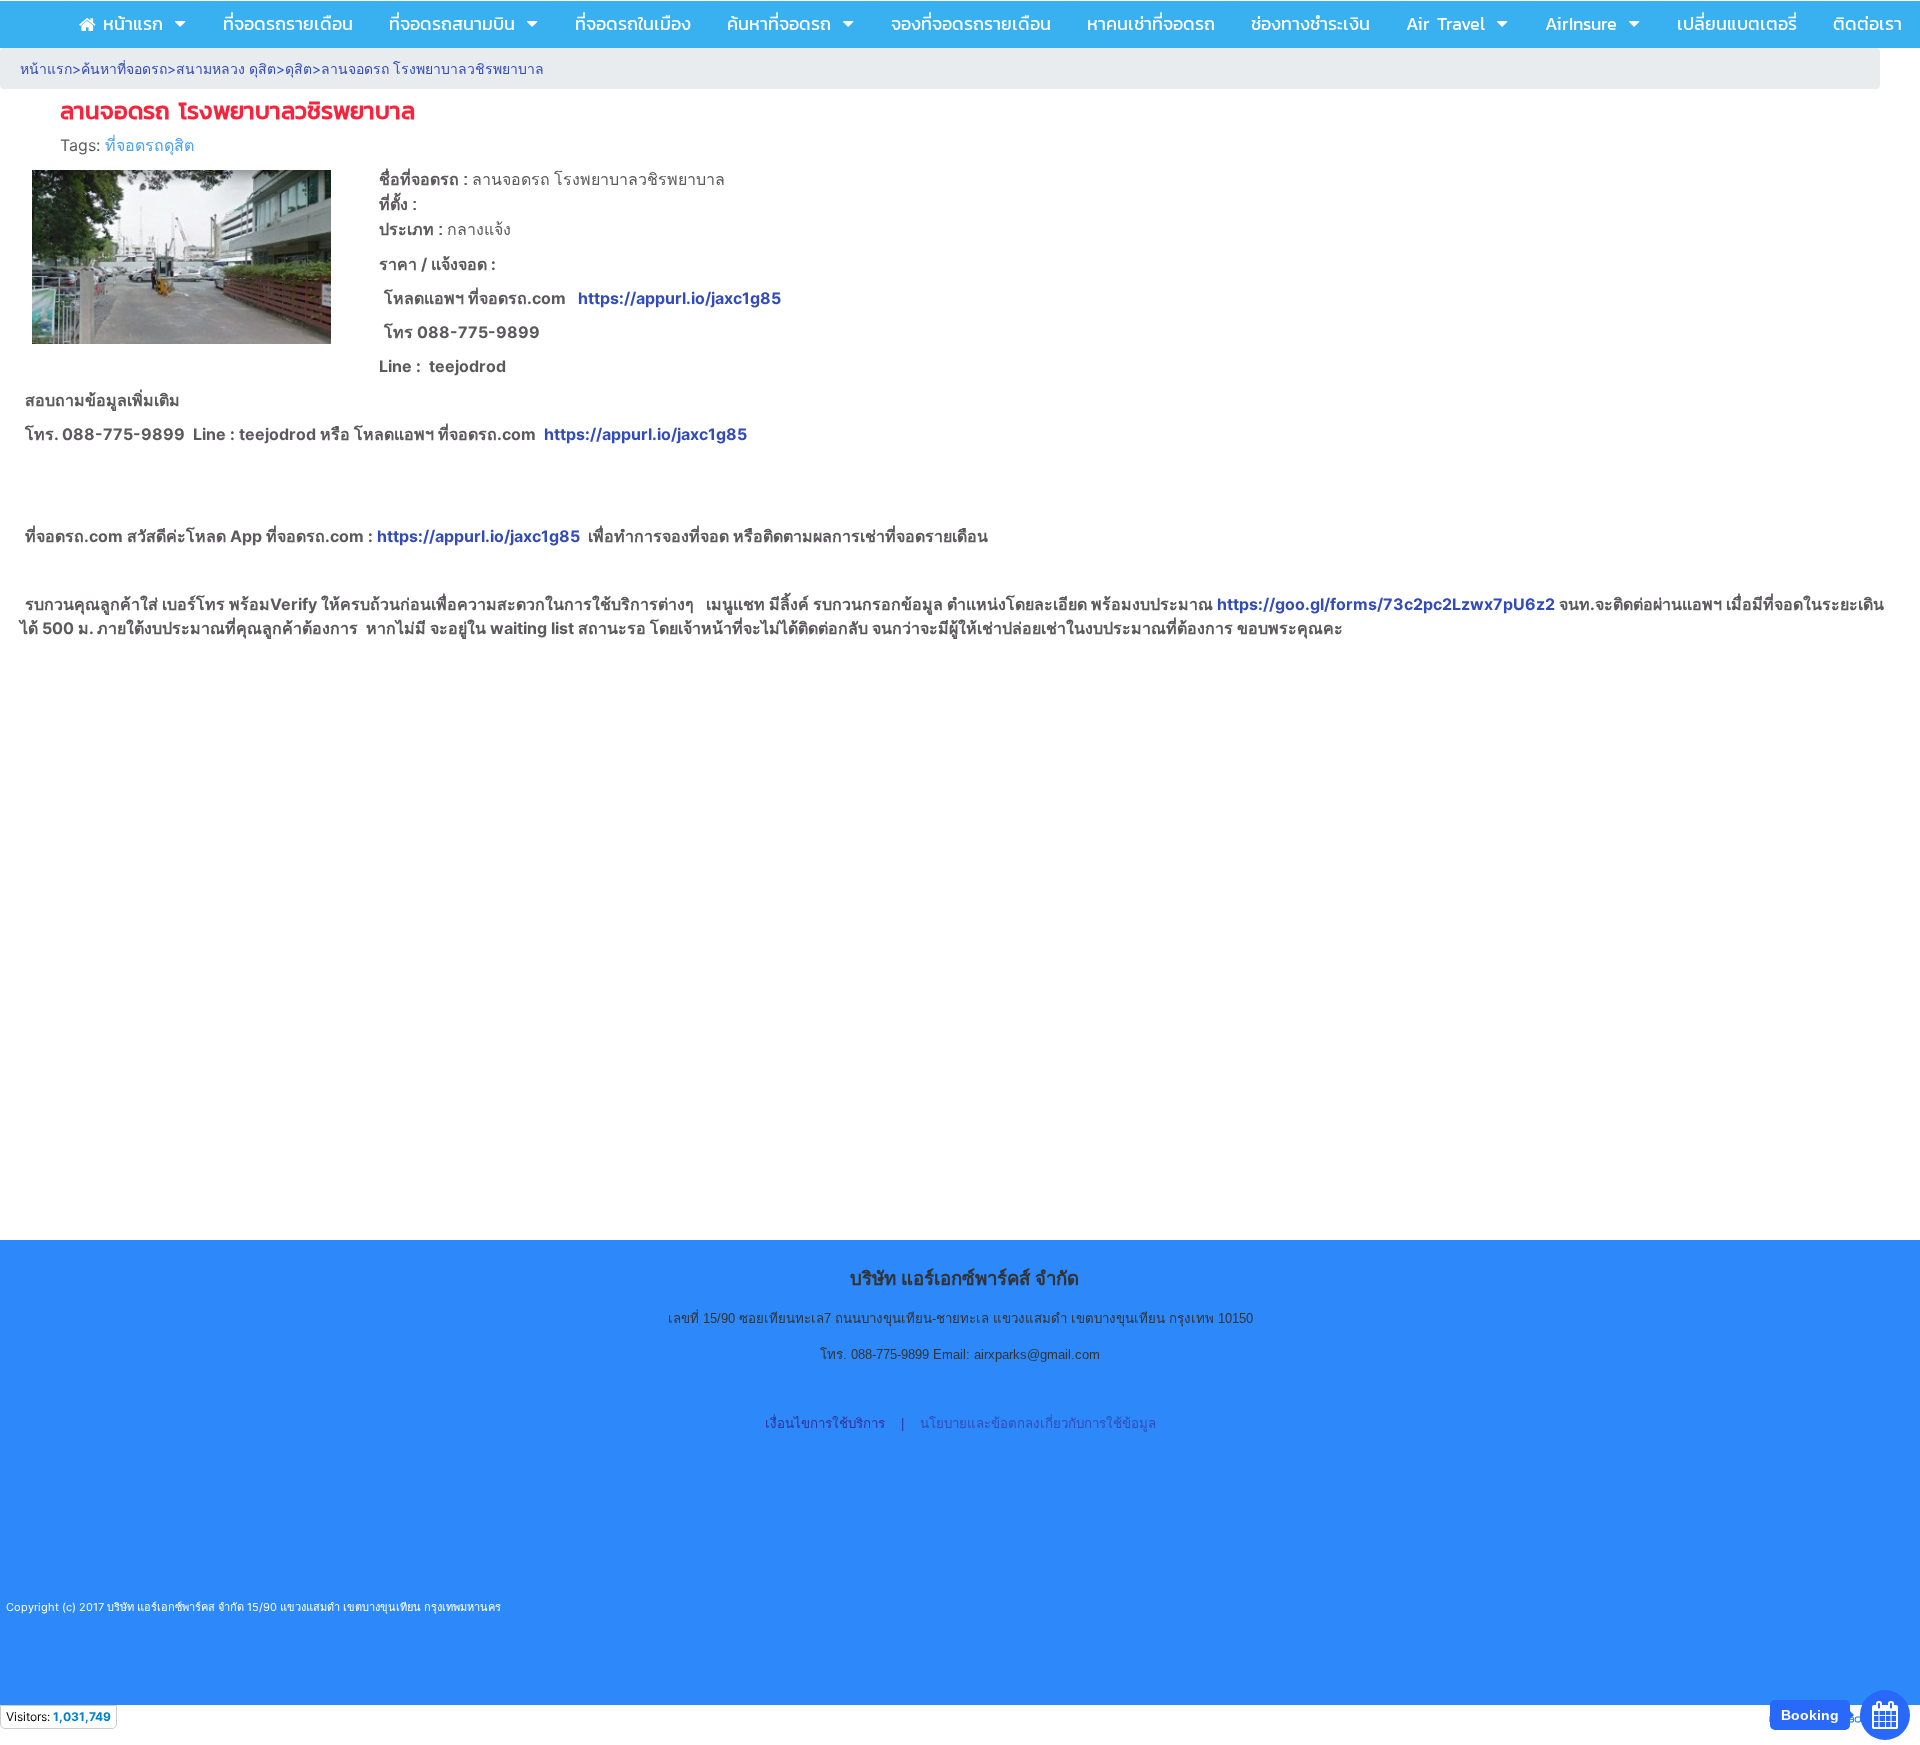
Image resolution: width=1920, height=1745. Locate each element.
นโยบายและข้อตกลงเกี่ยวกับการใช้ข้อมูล (1038, 1423)
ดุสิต (298, 68)
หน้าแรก (46, 68)
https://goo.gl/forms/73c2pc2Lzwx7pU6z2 (1388, 604)
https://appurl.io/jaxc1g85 (679, 298)
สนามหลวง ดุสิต (226, 68)
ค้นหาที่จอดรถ (124, 68)
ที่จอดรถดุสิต (149, 145)
